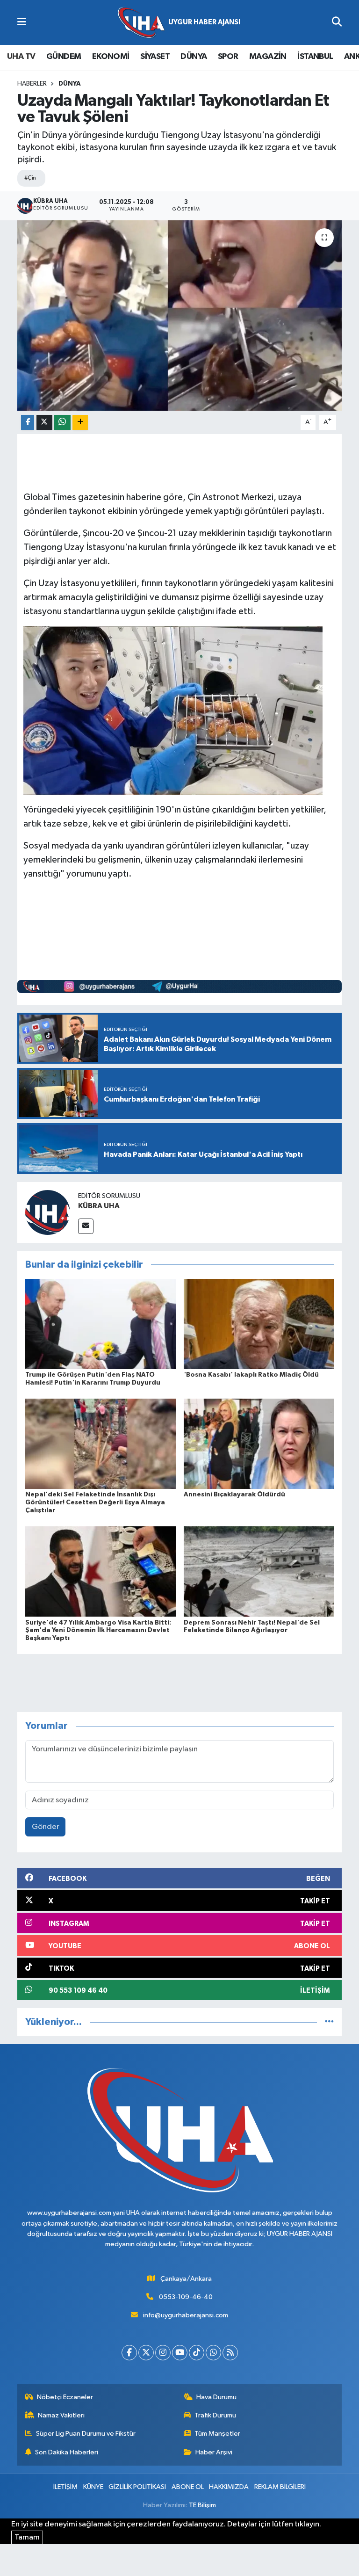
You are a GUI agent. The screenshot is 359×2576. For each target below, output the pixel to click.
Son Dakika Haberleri (67, 2452)
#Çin (30, 178)
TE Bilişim (202, 2505)
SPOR (228, 57)
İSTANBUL (315, 57)
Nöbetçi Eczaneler (65, 2397)
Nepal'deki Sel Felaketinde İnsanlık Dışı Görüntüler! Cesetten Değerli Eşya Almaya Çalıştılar (95, 1502)
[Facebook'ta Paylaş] (28, 423)
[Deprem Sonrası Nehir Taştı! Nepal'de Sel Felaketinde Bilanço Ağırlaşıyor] (259, 1571)
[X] (146, 2353)
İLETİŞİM (65, 2487)
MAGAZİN (268, 57)
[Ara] (337, 22)
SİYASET (155, 57)
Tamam (27, 2537)
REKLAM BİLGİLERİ (280, 2487)
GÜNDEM (64, 57)
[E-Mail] (86, 1226)
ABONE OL (188, 2487)
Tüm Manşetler (217, 2434)
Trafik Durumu (215, 2415)
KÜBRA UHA (99, 1206)
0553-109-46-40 (186, 2297)
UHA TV (21, 57)
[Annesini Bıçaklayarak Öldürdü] (259, 1444)
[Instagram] (163, 2353)
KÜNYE (93, 2487)
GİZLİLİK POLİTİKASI (137, 2487)
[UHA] (179, 23)
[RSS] (230, 2353)
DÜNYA (194, 57)
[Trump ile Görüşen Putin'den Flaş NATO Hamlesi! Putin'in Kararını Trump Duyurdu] (101, 1324)
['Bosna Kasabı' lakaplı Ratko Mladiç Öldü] (259, 1324)
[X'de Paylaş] (44, 423)
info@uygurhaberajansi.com (186, 2315)
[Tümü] (329, 2022)
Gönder (46, 1827)
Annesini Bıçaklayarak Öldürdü (234, 1495)
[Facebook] (129, 2353)
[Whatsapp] (213, 2353)
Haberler (32, 84)
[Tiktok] (197, 2353)
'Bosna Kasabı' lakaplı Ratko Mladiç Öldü (251, 1375)
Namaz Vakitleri (61, 2415)
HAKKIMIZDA (229, 2487)
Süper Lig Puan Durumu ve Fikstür (86, 2434)
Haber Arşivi (214, 2452)
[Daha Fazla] (80, 423)
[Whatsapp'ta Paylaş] (62, 423)
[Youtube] (180, 2353)
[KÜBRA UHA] (48, 1212)
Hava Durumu (216, 2397)
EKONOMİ (111, 57)
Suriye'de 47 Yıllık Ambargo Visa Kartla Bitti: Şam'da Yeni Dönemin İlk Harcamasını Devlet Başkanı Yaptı (98, 1631)
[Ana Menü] (22, 22)
